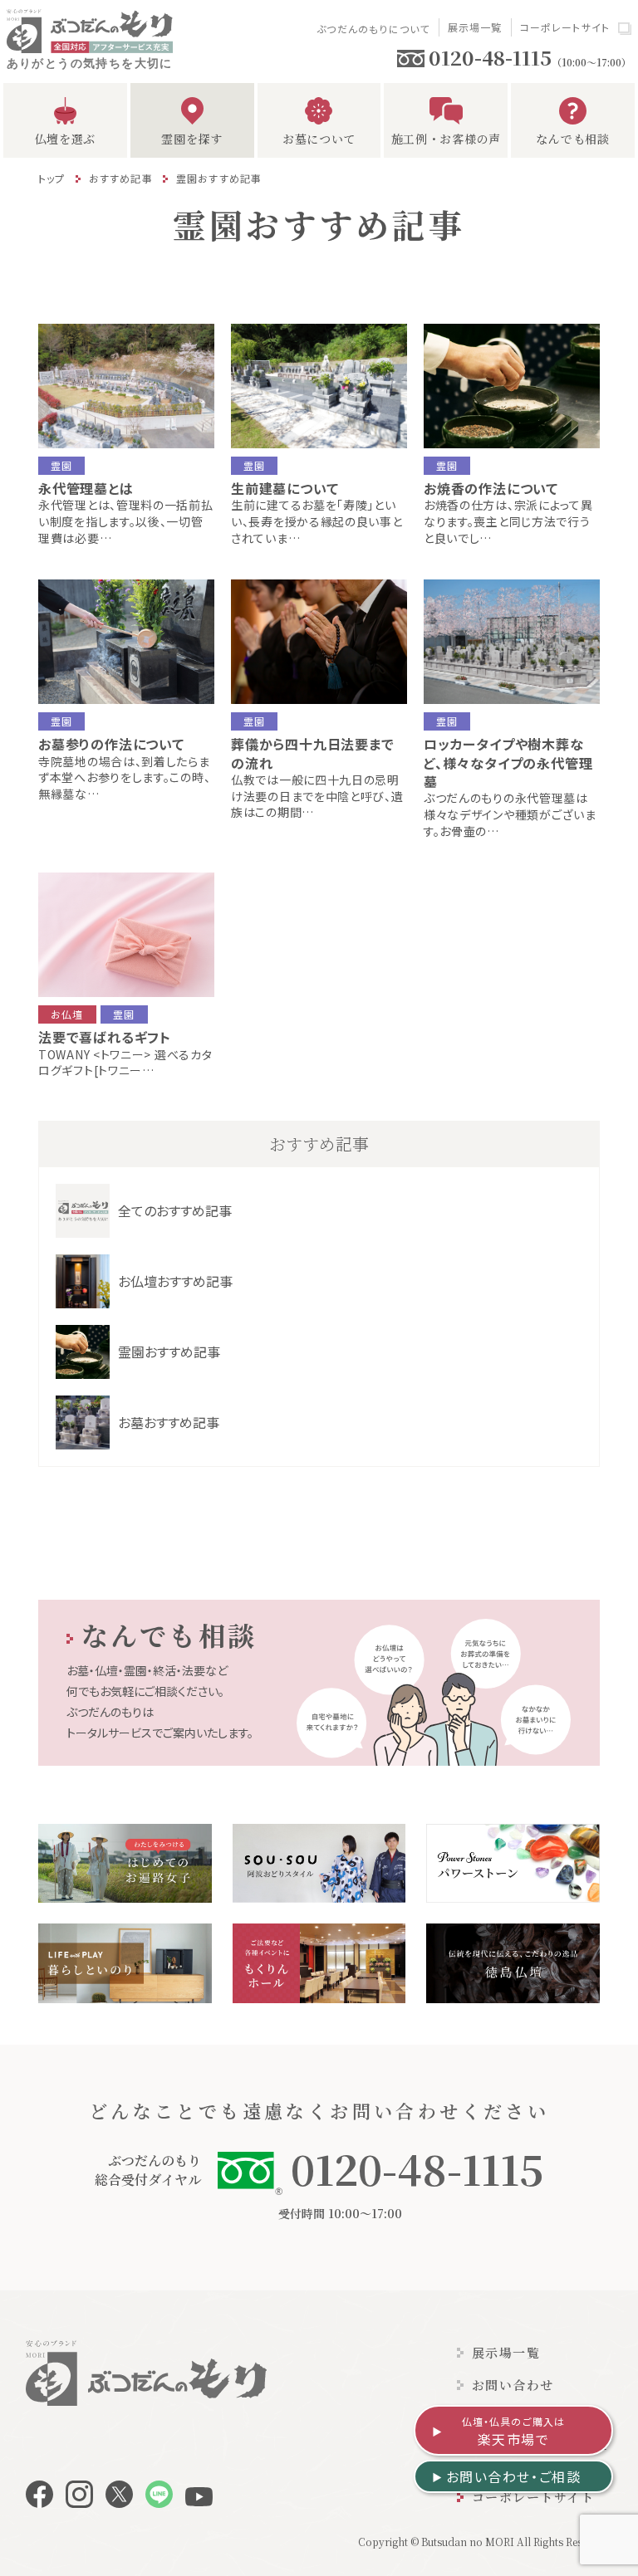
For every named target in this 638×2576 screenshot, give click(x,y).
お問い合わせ (513, 2385)
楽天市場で (514, 2432)
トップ (52, 178)
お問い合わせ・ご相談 (514, 2476)
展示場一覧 (475, 27)
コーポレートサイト (565, 27)
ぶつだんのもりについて (373, 29)
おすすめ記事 (121, 178)
